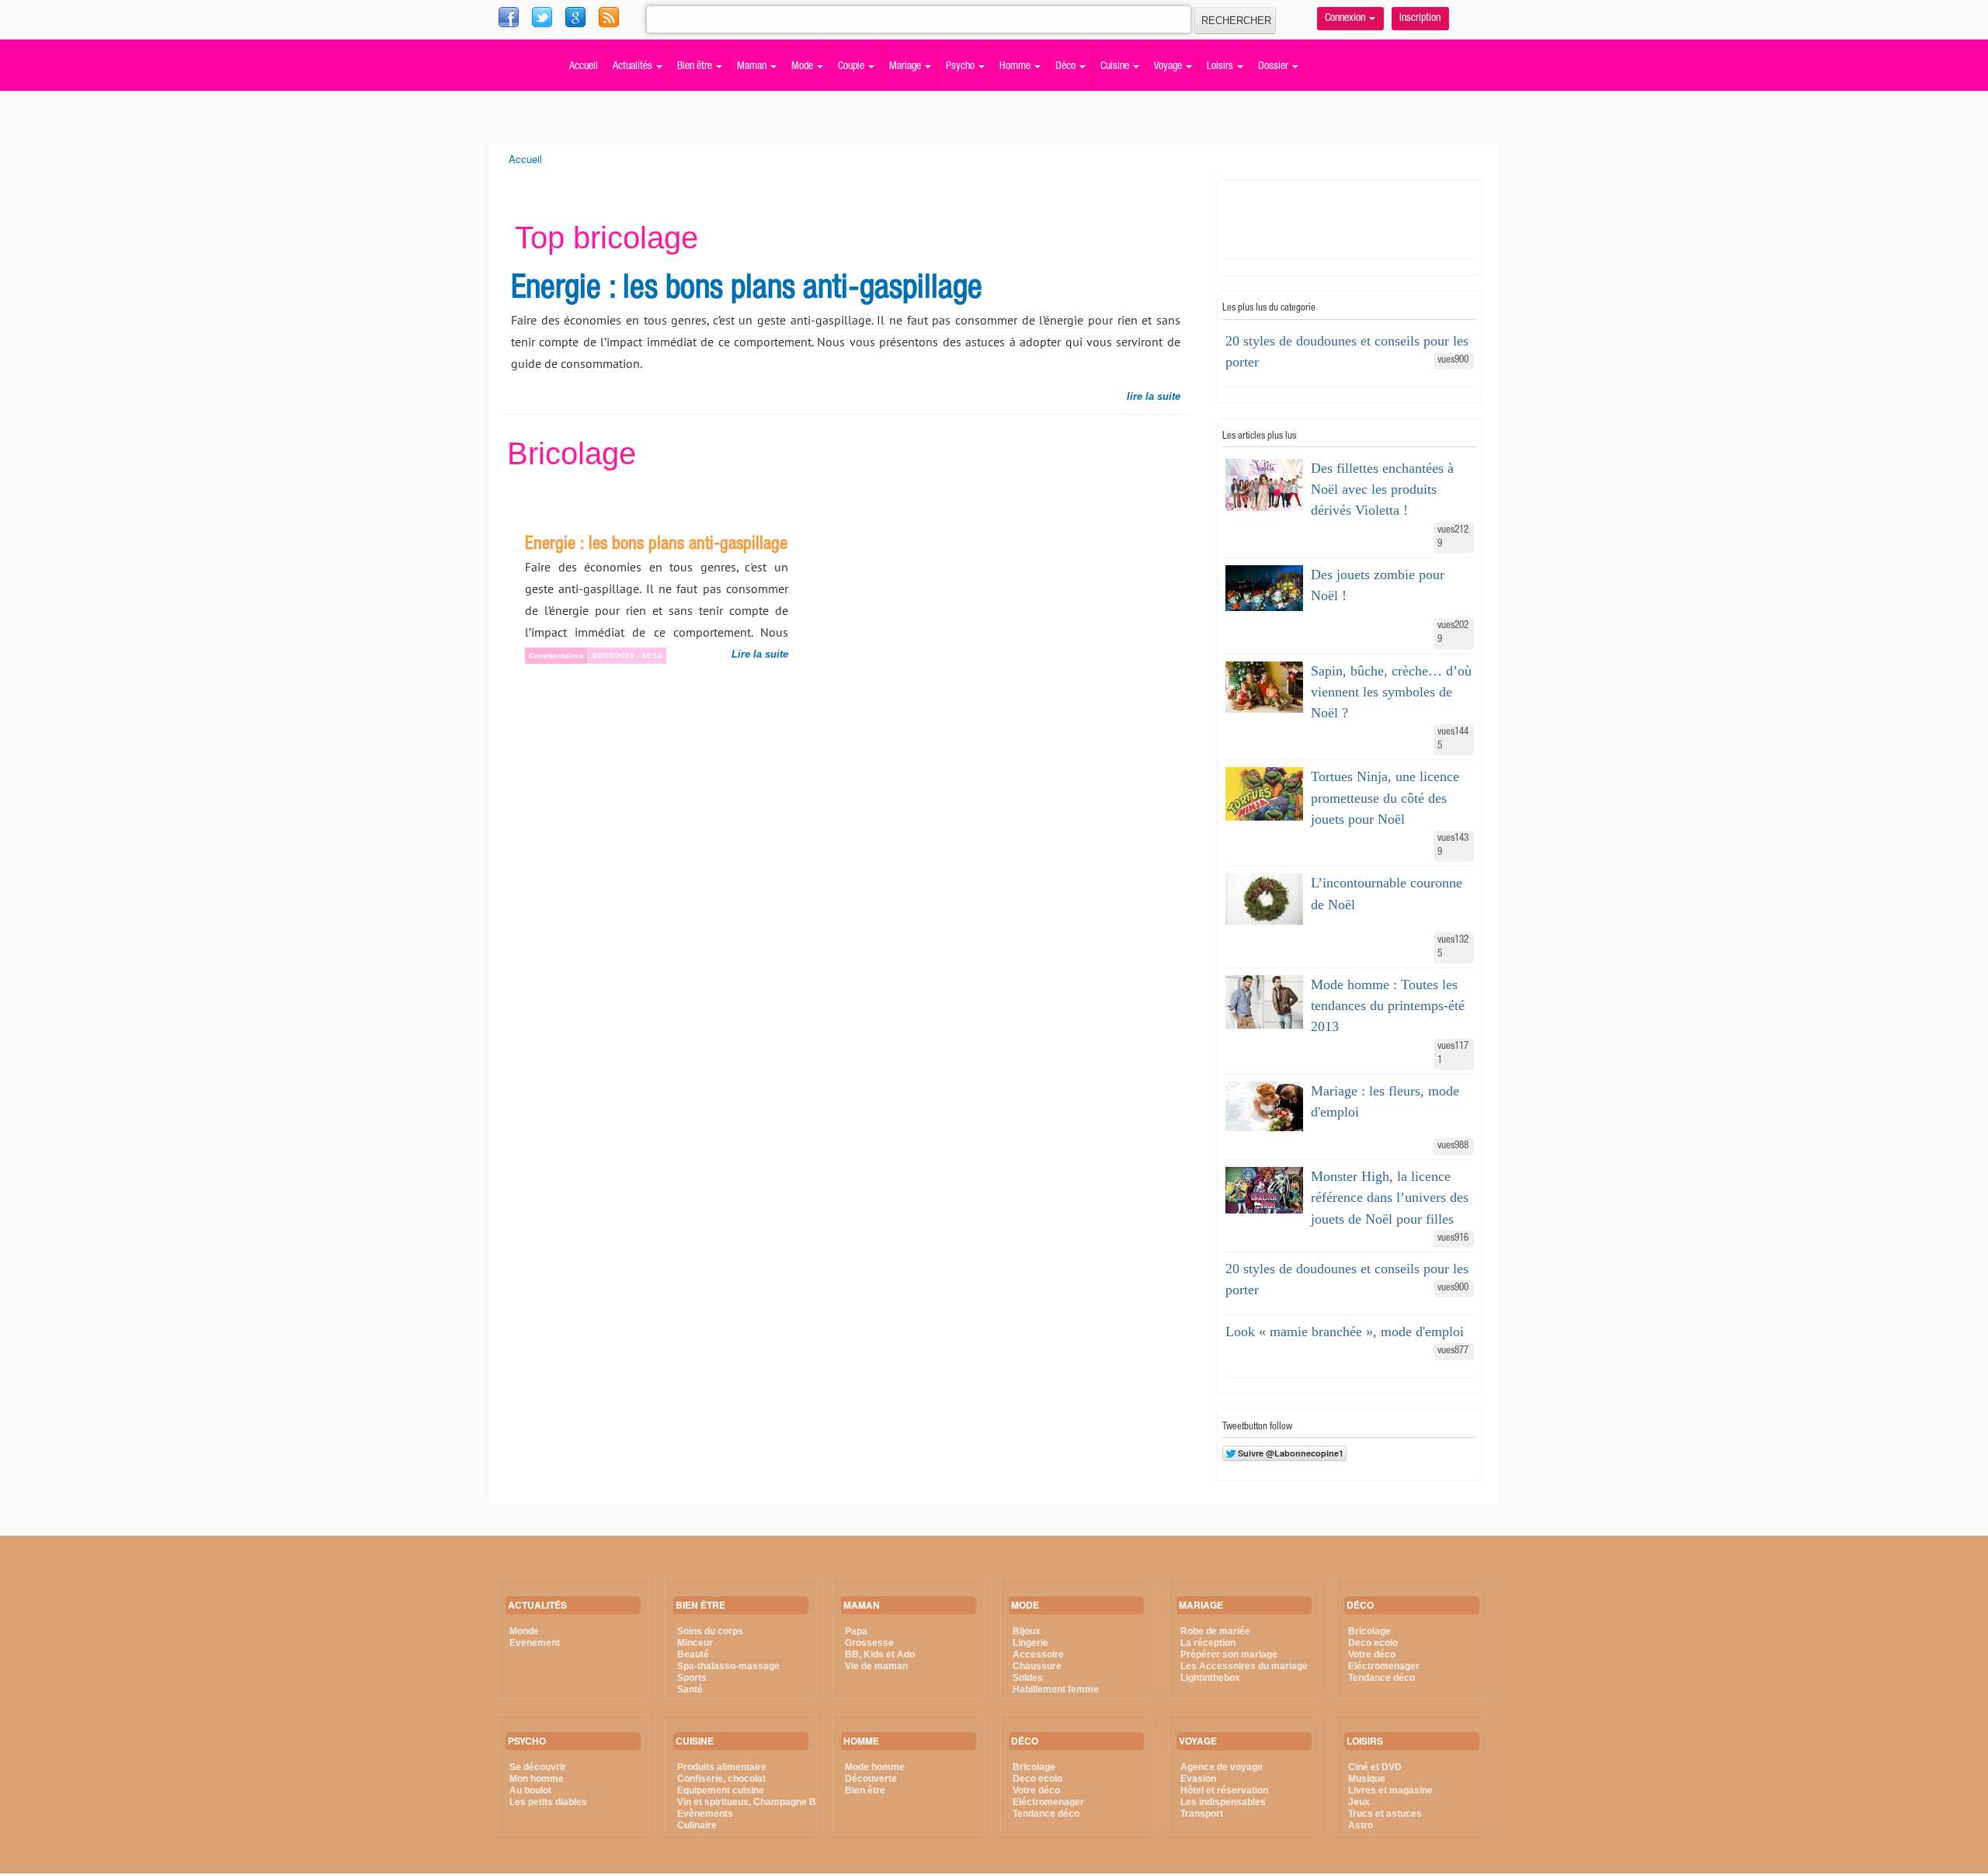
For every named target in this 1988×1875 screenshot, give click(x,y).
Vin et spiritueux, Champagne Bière (755, 1802)
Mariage (906, 67)
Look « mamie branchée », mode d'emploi (1345, 1332)
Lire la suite (760, 654)
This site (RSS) (643, 23)
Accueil (584, 67)
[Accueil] (509, 43)
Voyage (1169, 67)
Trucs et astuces (1385, 1814)
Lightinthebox (1210, 1678)
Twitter (577, 16)
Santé (690, 1689)
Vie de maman (876, 1666)
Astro (1361, 1825)
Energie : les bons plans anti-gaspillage (747, 290)
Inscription (1420, 19)
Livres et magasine (1390, 1790)
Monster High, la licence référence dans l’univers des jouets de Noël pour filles (1390, 1197)
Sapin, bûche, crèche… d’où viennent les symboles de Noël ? (1391, 692)
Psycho (961, 67)
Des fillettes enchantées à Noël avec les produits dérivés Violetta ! (1382, 489)
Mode (803, 67)
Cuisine (1116, 67)
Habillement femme (1056, 1689)
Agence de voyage (1222, 1767)
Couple (852, 67)
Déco (1067, 67)
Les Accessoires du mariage (1244, 1666)
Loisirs (1221, 67)
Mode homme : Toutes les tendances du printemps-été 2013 (1388, 1005)
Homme (1016, 67)
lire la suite (1154, 396)
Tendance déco (1046, 1814)
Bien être (696, 67)
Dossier (1274, 67)
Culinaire (697, 1825)
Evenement (535, 1643)
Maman (753, 67)
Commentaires (556, 656)
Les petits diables (548, 1802)
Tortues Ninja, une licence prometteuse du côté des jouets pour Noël (1385, 797)
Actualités (634, 67)
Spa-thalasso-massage (728, 1666)
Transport (1202, 1814)
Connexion (1346, 19)
